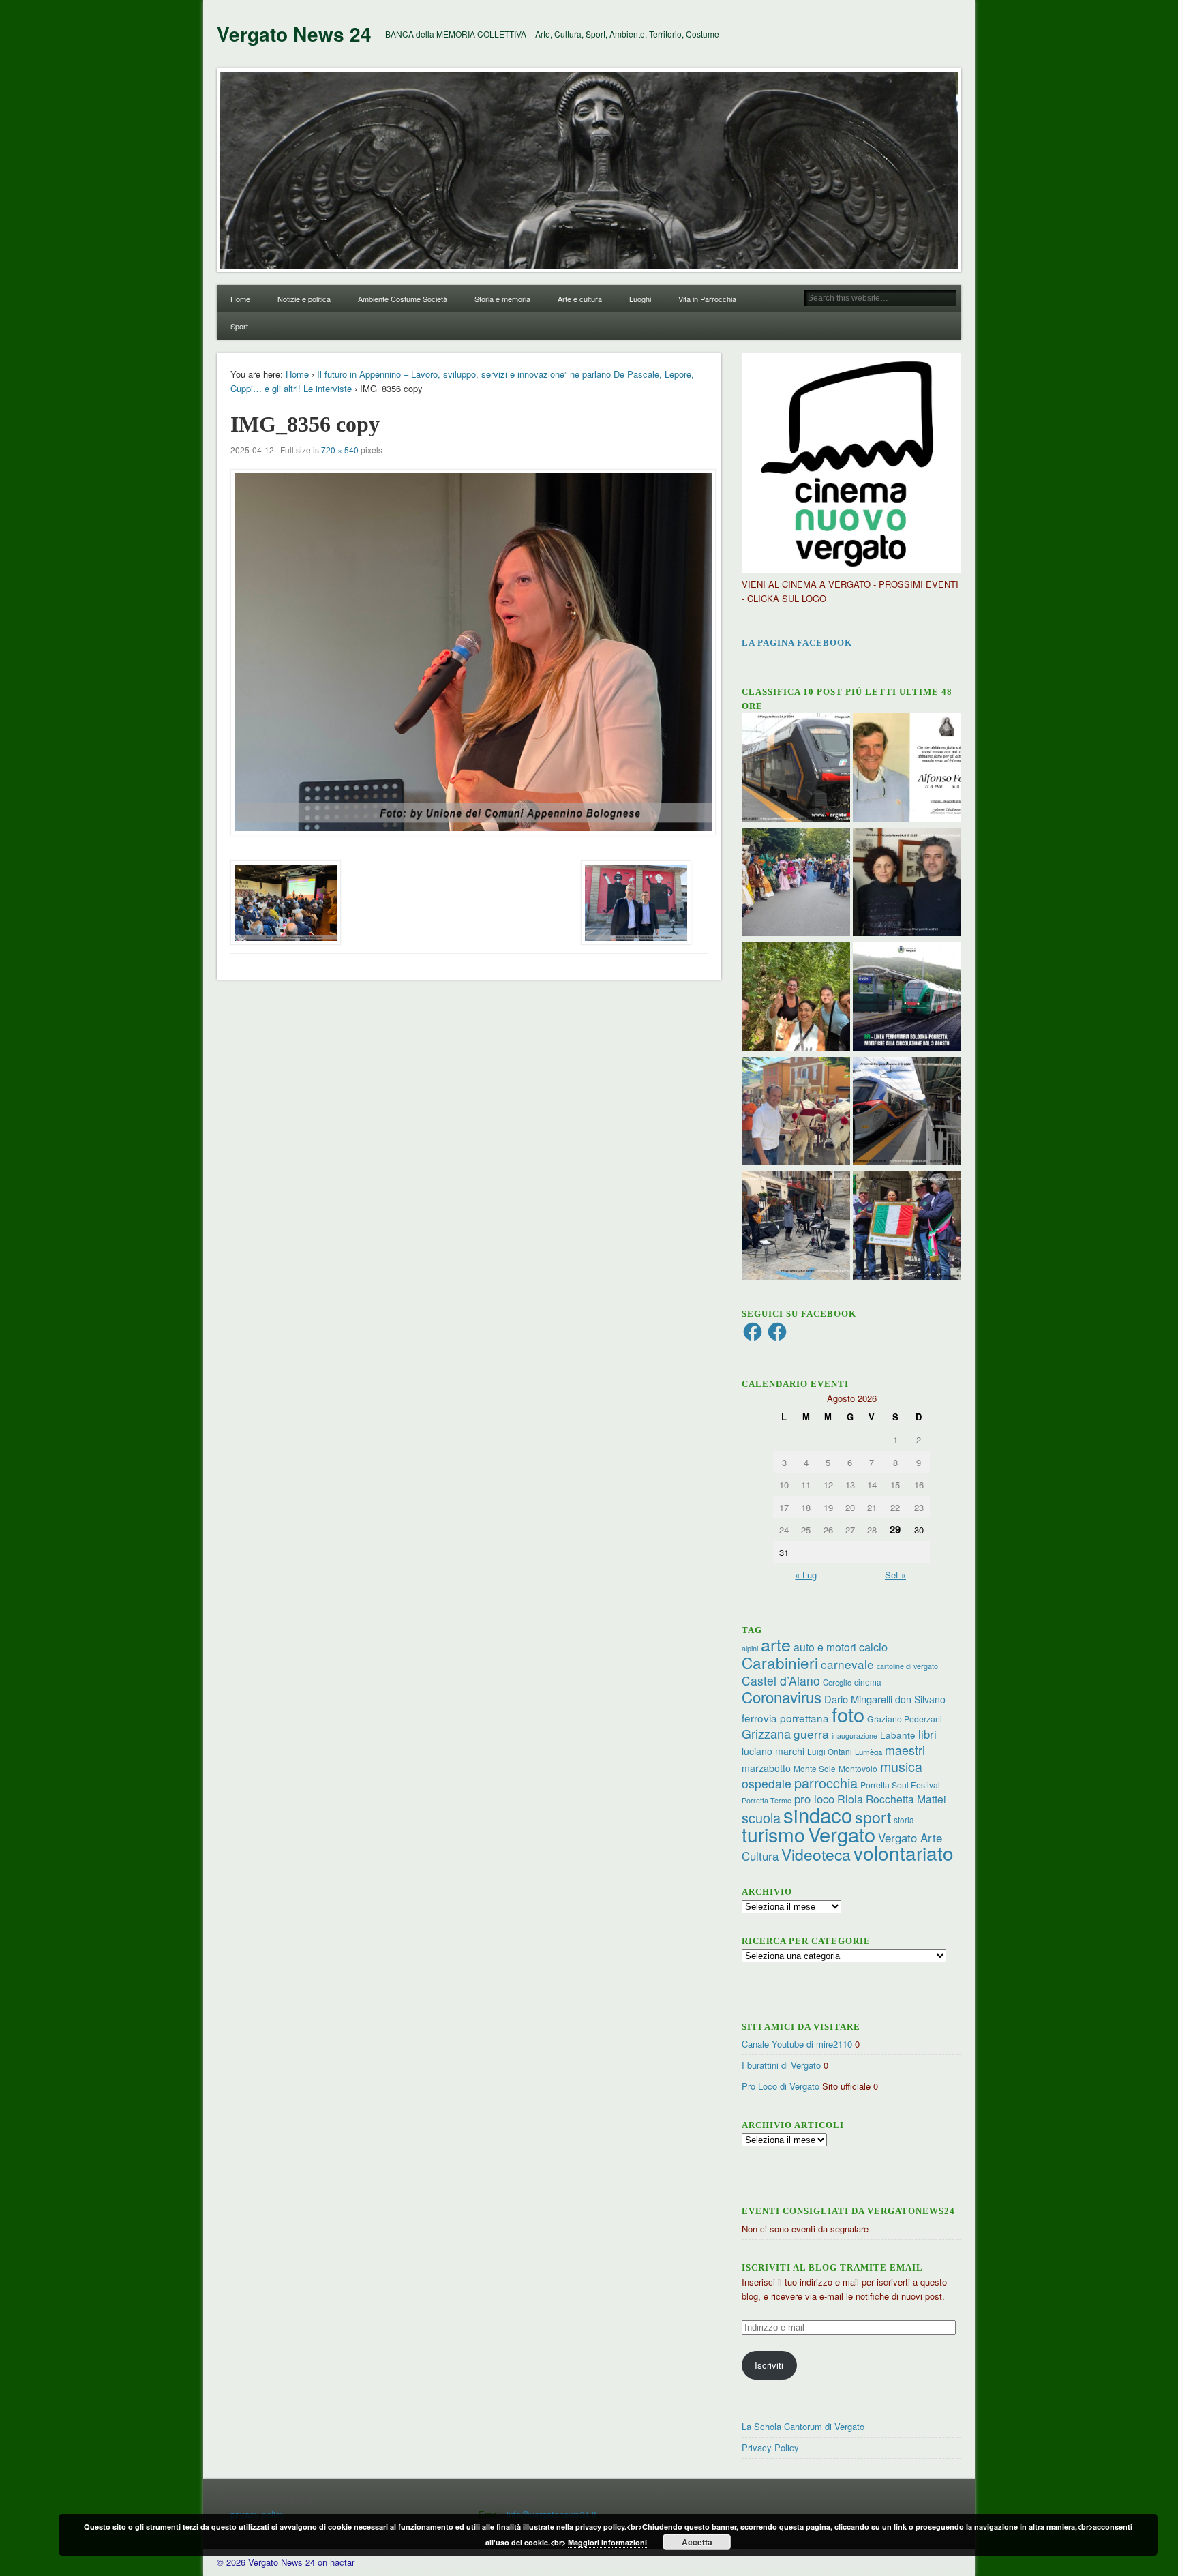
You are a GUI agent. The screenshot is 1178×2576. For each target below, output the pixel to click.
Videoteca (816, 1854)
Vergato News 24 (294, 34)
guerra (811, 1734)
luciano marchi (773, 1751)
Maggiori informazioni (607, 2542)
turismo (773, 1834)
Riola (850, 1799)
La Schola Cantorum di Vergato (803, 2426)
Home (240, 299)
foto (848, 1714)
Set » (895, 1575)
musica (901, 1766)
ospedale (767, 1783)
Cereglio (837, 1682)
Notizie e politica (304, 299)
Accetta (697, 2542)
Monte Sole (815, 1768)
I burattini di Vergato (781, 2065)
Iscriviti (769, 2365)
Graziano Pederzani (905, 1719)
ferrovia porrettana (785, 1718)
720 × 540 (340, 450)
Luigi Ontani (830, 1751)
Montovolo (858, 1768)
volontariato (904, 1853)
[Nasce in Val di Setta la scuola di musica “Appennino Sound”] (796, 1227)
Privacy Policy (770, 2447)
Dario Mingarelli (858, 1699)
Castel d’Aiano (781, 1680)
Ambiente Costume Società (403, 299)
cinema (868, 1682)
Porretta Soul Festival (900, 1785)
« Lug (806, 1575)
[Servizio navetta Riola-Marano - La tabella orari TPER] (796, 769)
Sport (239, 326)
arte (776, 1644)
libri (927, 1734)
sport (873, 1817)
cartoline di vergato (907, 1666)
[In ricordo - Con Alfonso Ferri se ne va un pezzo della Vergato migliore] (907, 769)
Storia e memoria (502, 299)
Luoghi (640, 299)
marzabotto (766, 1768)
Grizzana (766, 1733)
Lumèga (869, 1752)
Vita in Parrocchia (707, 299)
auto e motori (825, 1647)
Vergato (842, 1834)
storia (904, 1819)
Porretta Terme (767, 1800)
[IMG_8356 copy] (469, 652)
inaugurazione (855, 1736)
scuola (761, 1817)
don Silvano (920, 1699)
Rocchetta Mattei (906, 1799)
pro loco (814, 1799)
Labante (898, 1735)
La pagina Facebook (797, 643)
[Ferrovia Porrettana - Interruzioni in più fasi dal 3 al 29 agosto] (907, 1113)
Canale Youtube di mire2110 (797, 2044)
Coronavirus (782, 1696)
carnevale (847, 1664)
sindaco (818, 1814)
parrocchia (826, 1783)
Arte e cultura (580, 299)
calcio (873, 1647)
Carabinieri (780, 1662)
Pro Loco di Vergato (781, 2086)
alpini (750, 1648)
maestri (905, 1750)
